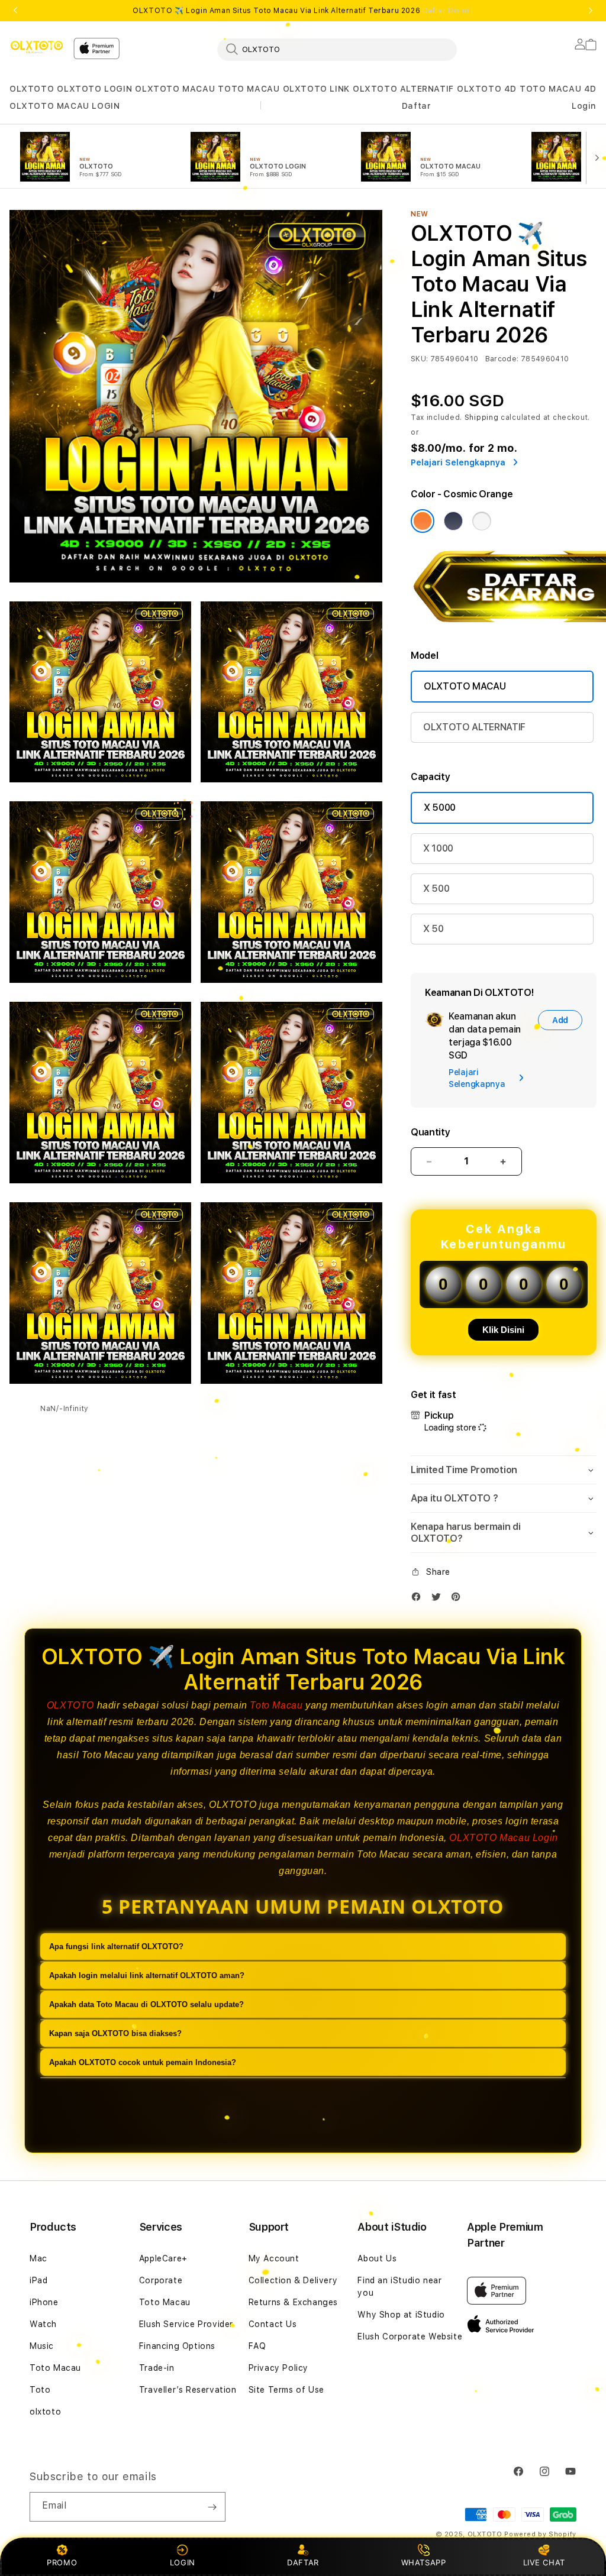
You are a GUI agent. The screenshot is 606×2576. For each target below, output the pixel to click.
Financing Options (177, 2346)
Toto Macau (276, 1705)
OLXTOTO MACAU (175, 89)
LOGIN (183, 2562)
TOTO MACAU (249, 89)
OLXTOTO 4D (487, 89)
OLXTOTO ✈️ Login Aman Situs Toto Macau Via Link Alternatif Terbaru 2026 (303, 11)
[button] (32, 89)
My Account (274, 2258)
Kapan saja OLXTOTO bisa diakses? (115, 2033)
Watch (43, 2324)
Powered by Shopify (540, 2534)
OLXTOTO (32, 89)
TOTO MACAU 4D (558, 89)
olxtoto (45, 2412)
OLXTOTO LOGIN (94, 89)
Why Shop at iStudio (401, 2315)
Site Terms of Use (286, 2390)
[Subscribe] (212, 2507)
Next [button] (591, 11)
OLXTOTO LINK (316, 89)
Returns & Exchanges (293, 2302)
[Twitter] (439, 1599)
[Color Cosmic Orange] (423, 521)
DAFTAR (303, 2562)
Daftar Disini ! (448, 11)
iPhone (44, 2302)
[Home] (37, 47)
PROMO (62, 2562)
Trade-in (157, 2368)
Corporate (161, 2280)
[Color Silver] (482, 521)
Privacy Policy (278, 2368)
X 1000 (438, 848)
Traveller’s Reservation (188, 2390)
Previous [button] (15, 11)
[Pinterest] (459, 1599)
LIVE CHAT (544, 2562)
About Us (377, 2258)
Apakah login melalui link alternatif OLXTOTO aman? (147, 1975)
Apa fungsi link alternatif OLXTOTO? (116, 1946)
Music (42, 2346)
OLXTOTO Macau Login (503, 1838)
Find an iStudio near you (399, 2287)
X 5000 (440, 808)
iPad (38, 2280)
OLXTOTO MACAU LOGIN (65, 106)
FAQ (257, 2346)
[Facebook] (419, 1599)
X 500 (436, 889)
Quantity (430, 1132)
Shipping (482, 418)
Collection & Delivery (293, 2280)
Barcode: (502, 359)
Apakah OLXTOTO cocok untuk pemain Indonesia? (143, 2062)
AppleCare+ (163, 2258)
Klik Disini (503, 1330)
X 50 (433, 929)
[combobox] (337, 49)
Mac (38, 2258)
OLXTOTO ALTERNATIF (403, 89)
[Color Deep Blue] (453, 521)
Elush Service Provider (186, 2324)
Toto (40, 2390)
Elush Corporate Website (410, 2336)
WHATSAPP (423, 2562)
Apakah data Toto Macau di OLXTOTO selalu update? (146, 2004)
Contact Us (273, 2324)
